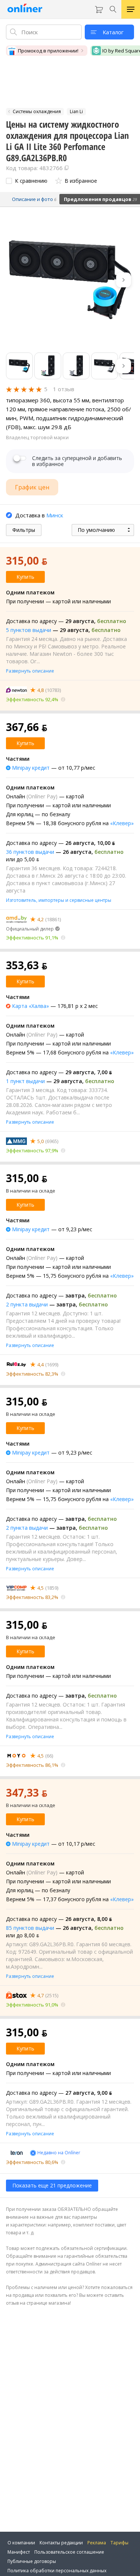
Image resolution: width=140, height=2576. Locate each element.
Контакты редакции (61, 2543)
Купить (25, 577)
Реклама (97, 2543)
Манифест (19, 2552)
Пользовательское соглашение (69, 2552)
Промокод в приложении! (48, 51)
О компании (21, 2543)
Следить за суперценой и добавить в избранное (77, 461)
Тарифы (119, 2543)
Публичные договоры (32, 2561)
